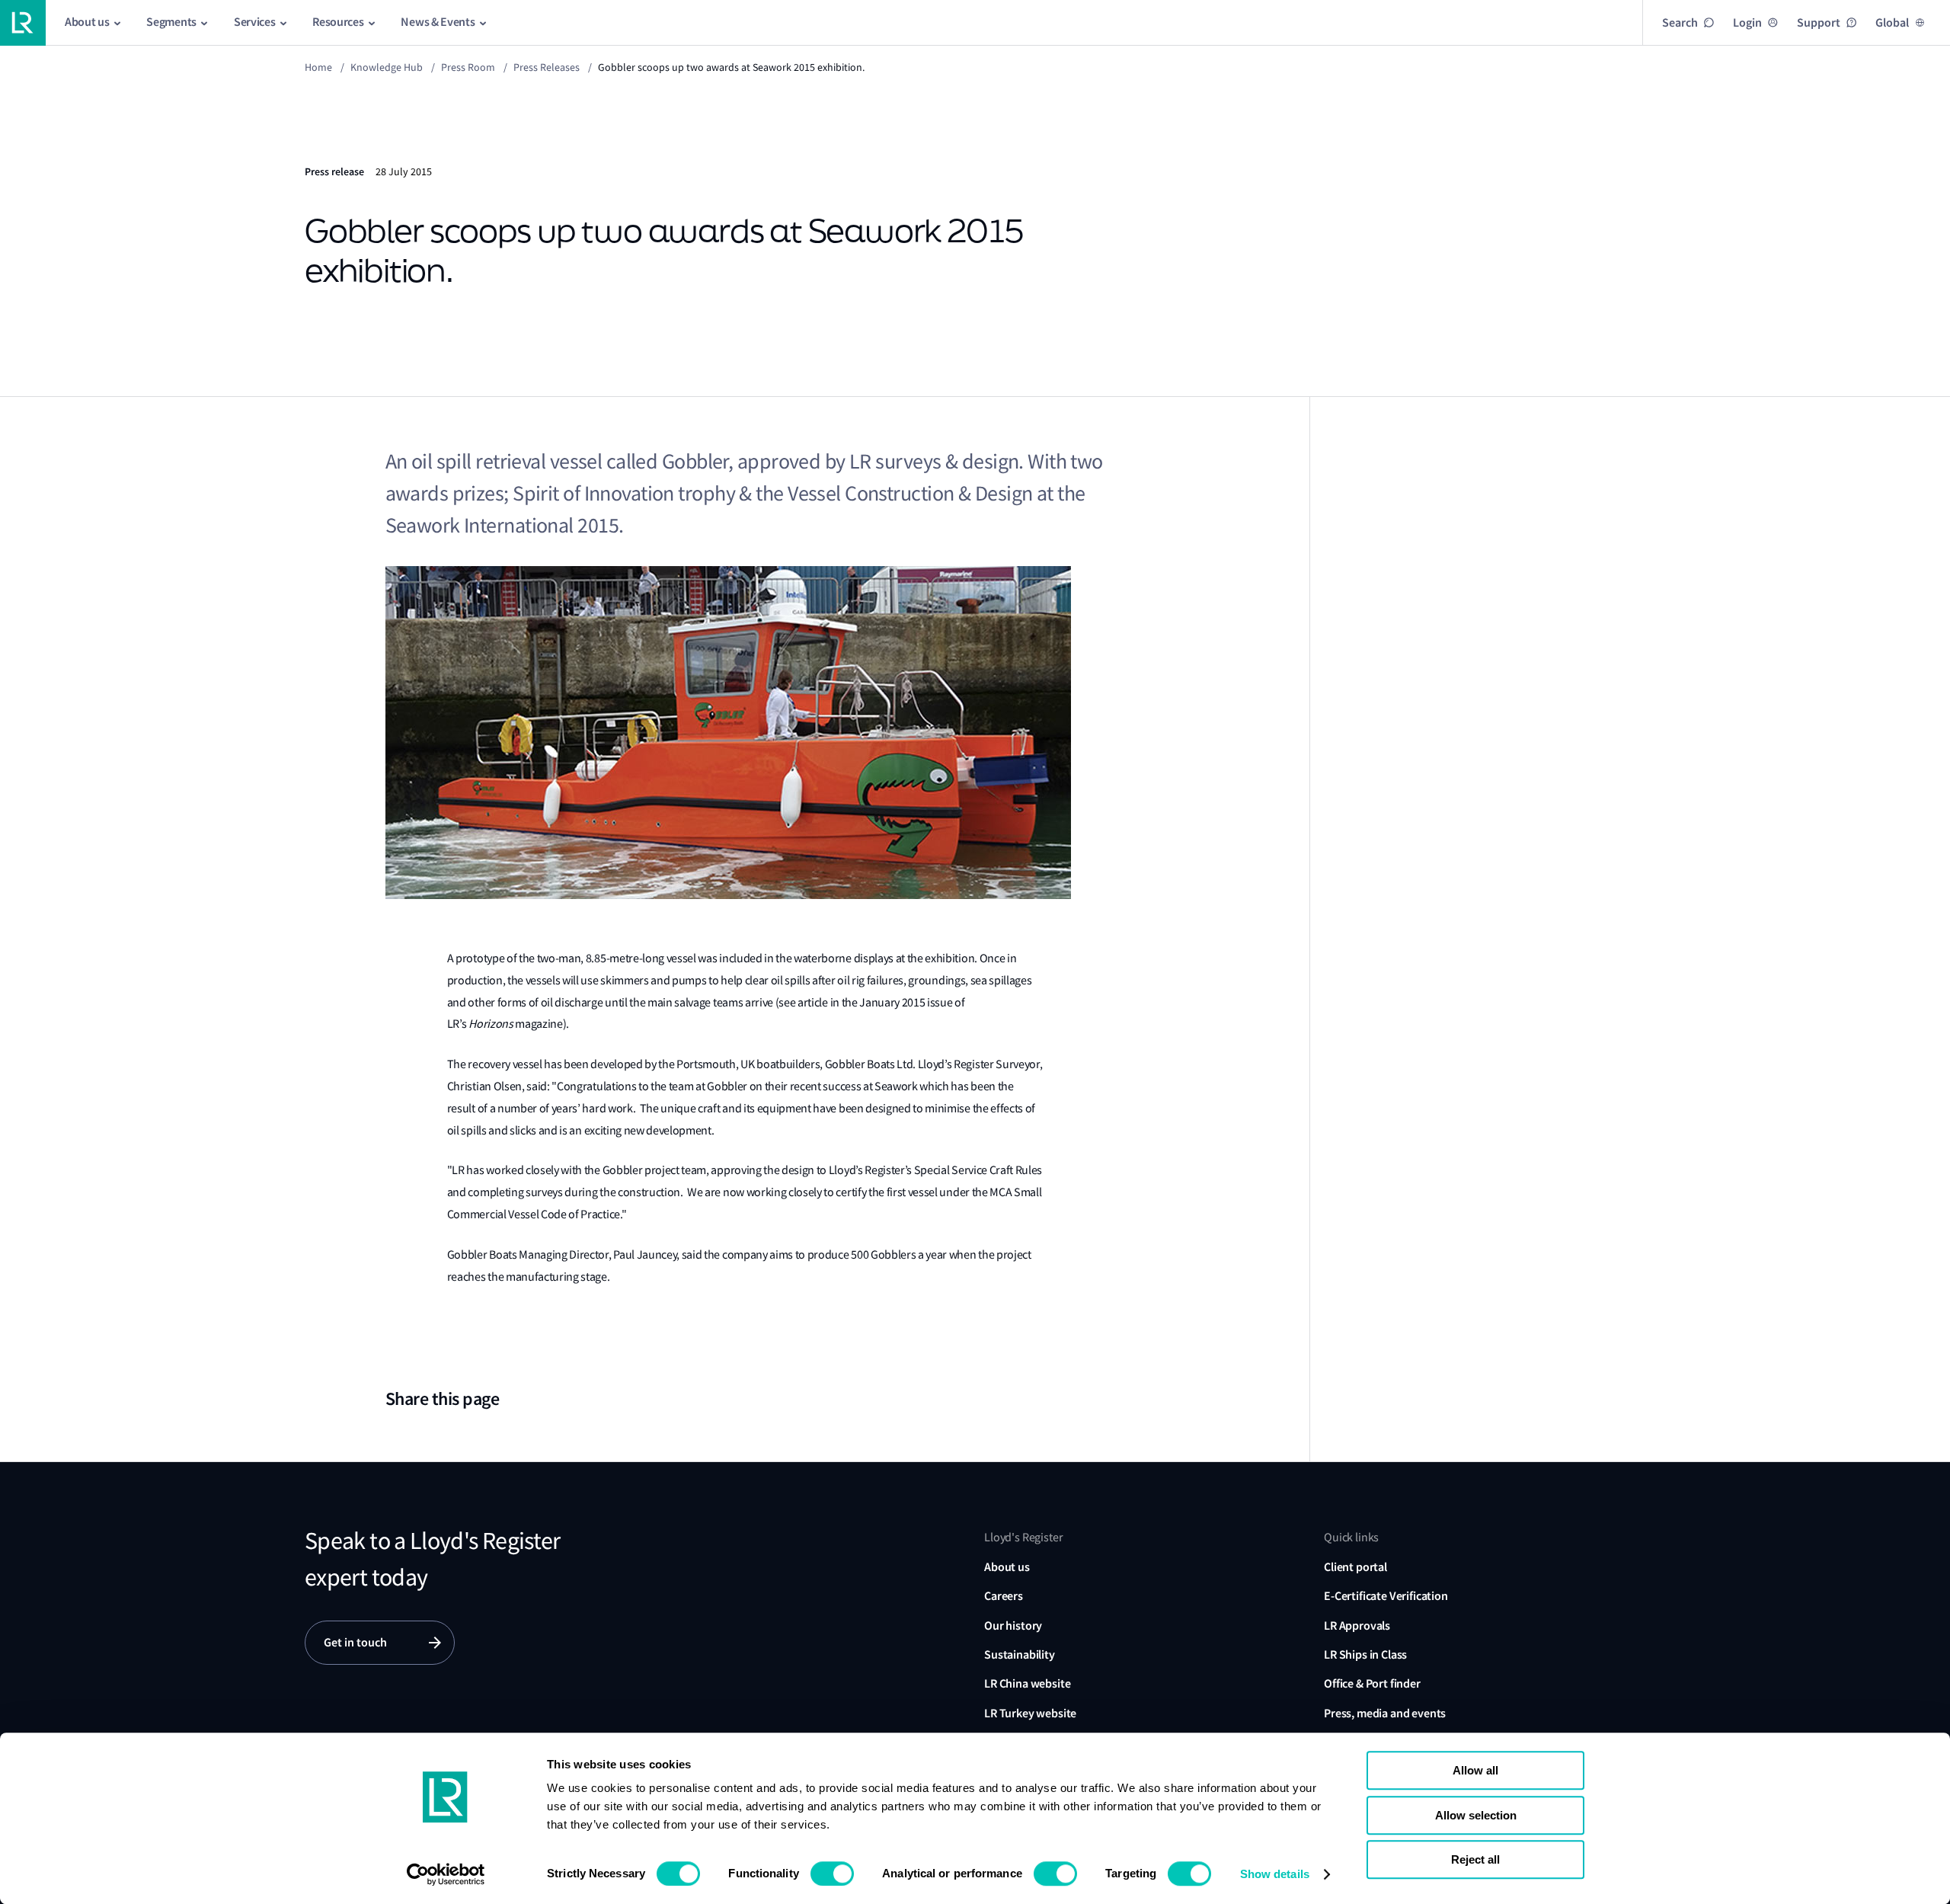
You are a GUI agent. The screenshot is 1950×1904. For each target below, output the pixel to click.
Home (318, 67)
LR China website (1027, 1683)
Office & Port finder (1372, 1683)
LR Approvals (1357, 1626)
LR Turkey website (1030, 1713)
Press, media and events (1385, 1713)
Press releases (547, 67)
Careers (1004, 1596)
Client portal (1355, 1567)
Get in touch (355, 1642)
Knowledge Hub (387, 67)
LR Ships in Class (1365, 1654)
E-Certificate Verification (1386, 1596)
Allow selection (1476, 1815)
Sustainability (1020, 1654)
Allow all (1475, 1770)
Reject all (1475, 1859)
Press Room (468, 67)
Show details (1275, 1874)
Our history (1013, 1626)
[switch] (832, 1874)
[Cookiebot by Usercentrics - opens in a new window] (446, 1874)
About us (1007, 1567)
